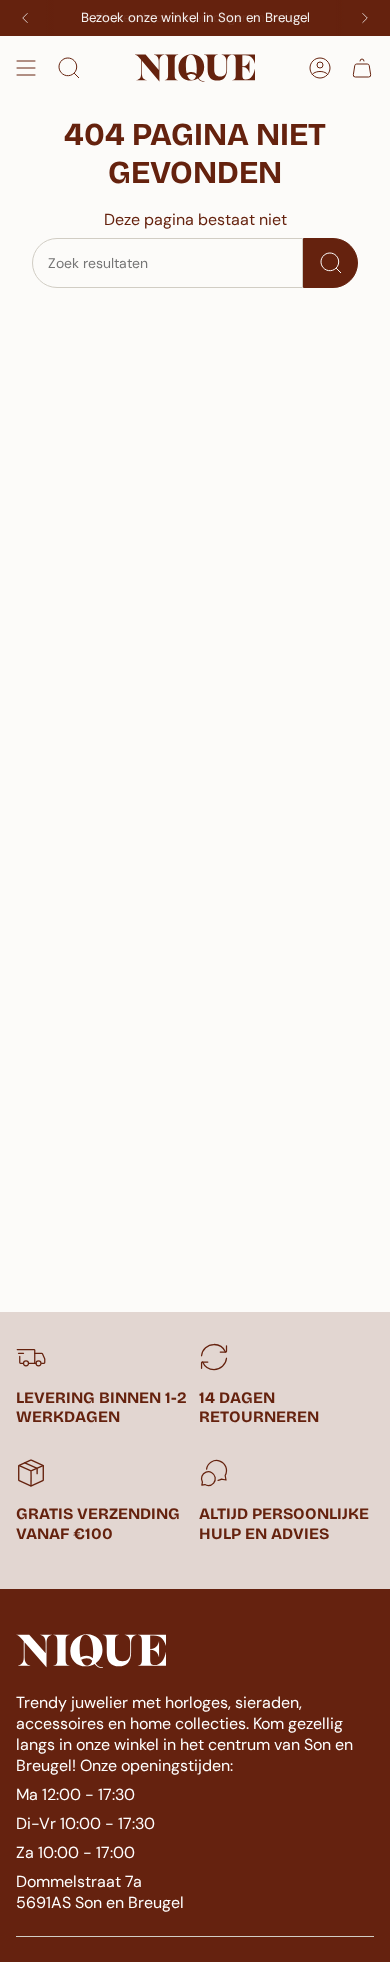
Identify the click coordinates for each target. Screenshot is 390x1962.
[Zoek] (330, 263)
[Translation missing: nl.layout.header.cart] (362, 68)
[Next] (365, 18)
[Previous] (25, 18)
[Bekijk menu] (26, 68)
